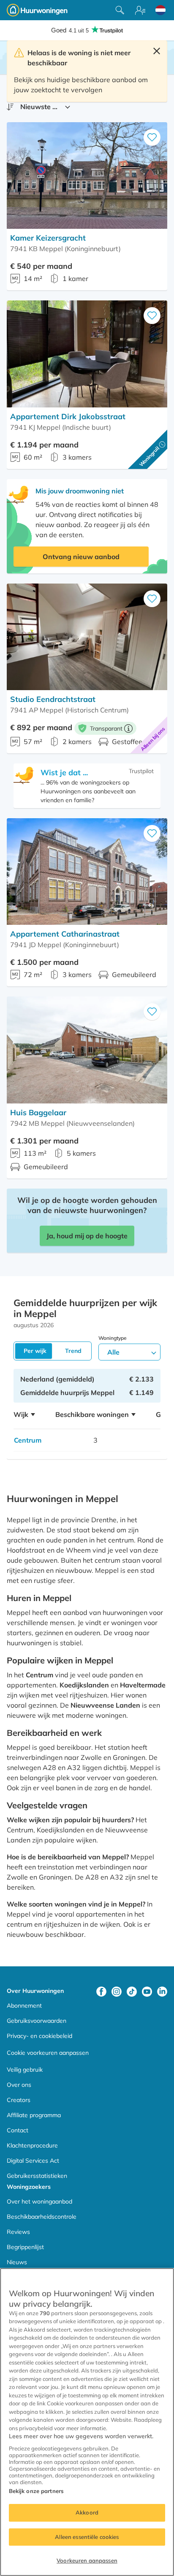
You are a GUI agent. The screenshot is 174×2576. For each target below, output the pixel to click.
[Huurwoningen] (37, 10)
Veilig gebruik (25, 2070)
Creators (19, 2100)
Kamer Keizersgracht (48, 238)
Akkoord (87, 2512)
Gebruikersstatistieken (37, 2176)
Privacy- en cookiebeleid (39, 2036)
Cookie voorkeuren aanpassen (48, 2053)
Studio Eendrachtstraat (53, 699)
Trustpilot (141, 771)
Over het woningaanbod (39, 2201)
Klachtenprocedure (32, 2145)
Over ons (19, 2085)
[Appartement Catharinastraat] (87, 872)
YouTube (147, 1992)
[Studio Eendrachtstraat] (87, 637)
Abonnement (24, 2006)
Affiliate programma (34, 2115)
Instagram (117, 1992)
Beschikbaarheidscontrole (42, 2217)
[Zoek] (120, 10)
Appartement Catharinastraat (65, 934)
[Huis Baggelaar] (87, 1050)
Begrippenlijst (25, 2247)
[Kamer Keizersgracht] (87, 175)
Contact (18, 2130)
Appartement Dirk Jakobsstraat (68, 416)
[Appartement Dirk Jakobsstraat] (87, 354)
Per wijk (35, 1351)
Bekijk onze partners (36, 2491)
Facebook (101, 1992)
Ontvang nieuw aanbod (81, 557)
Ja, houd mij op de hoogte (87, 1236)
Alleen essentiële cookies (87, 2537)
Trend (73, 1351)
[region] (87, 2422)
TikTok (132, 1992)
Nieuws (17, 2262)
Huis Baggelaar (38, 1113)
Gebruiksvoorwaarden (37, 2021)
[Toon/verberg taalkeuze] (160, 10)
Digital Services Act (33, 2161)
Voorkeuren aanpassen (87, 2560)
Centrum (28, 1440)
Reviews (18, 2232)
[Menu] (140, 10)
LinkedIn (162, 1992)
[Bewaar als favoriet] (152, 137)
